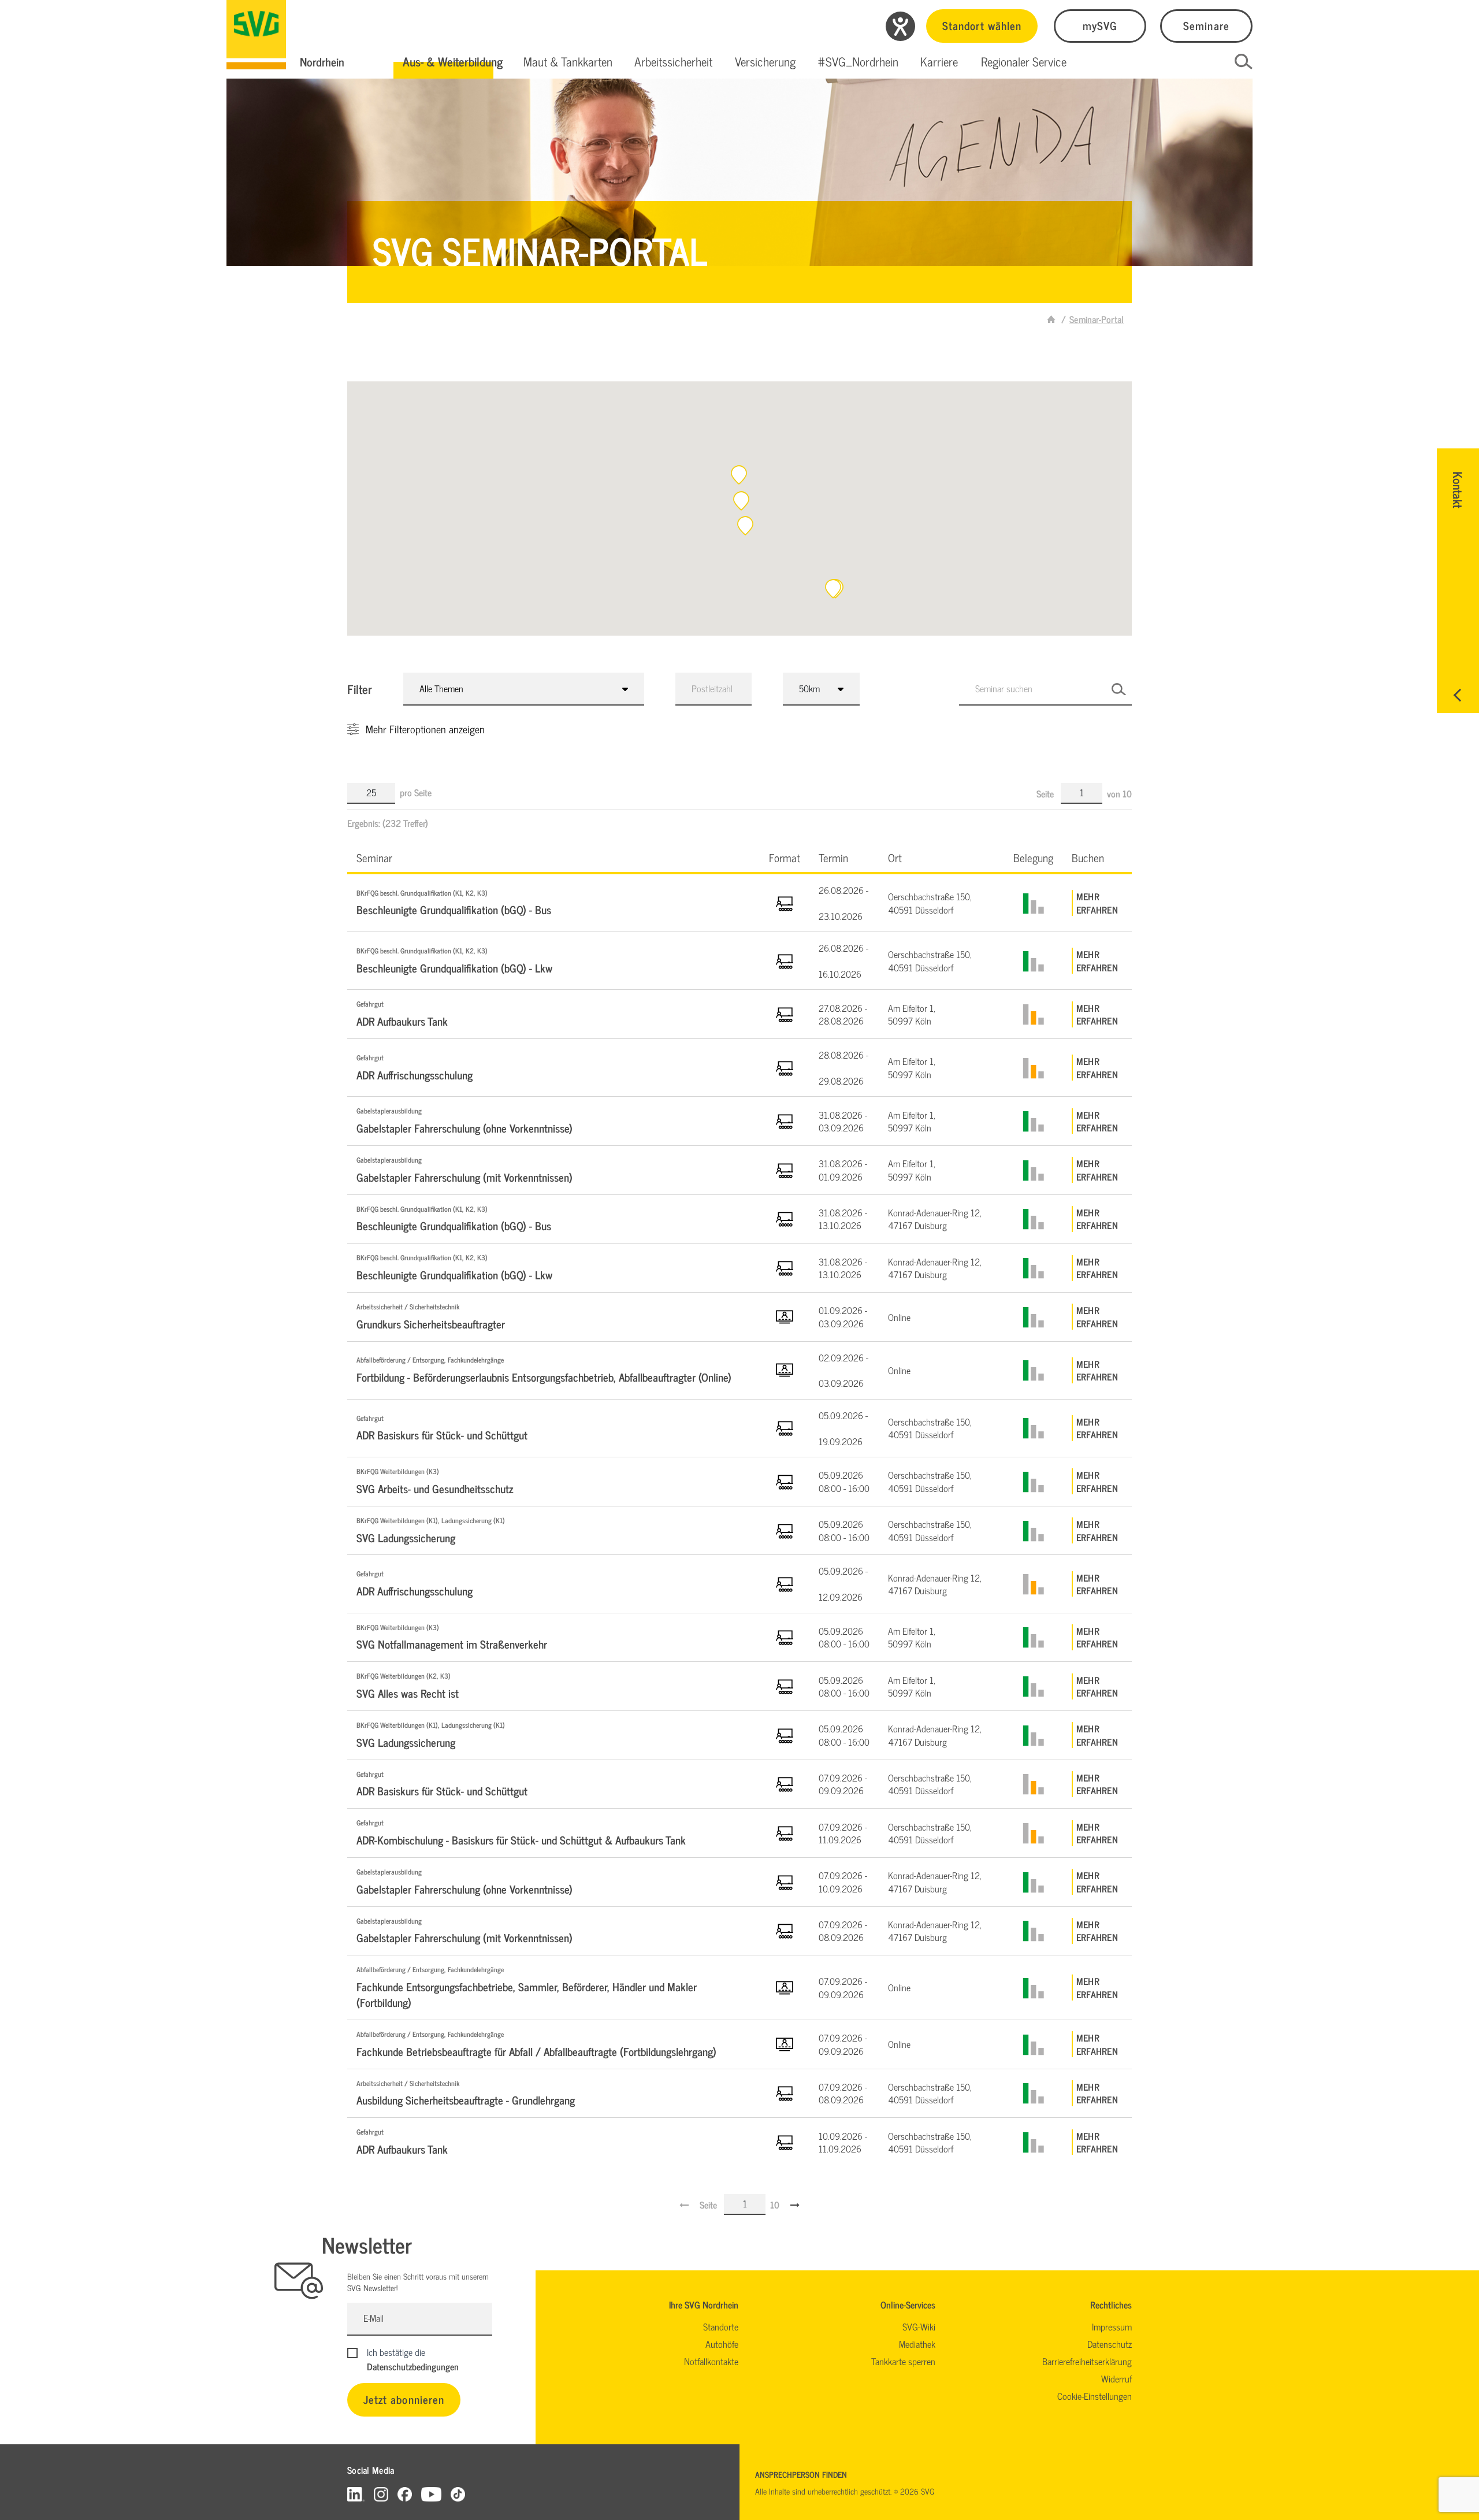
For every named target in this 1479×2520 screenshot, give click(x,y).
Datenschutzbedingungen (413, 2366)
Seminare (1206, 25)
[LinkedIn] (356, 2494)
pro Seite (416, 792)
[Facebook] (405, 2494)
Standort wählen (982, 25)
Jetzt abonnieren (404, 2399)
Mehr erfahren (1097, 903)
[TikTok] (458, 2494)
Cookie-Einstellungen (1095, 2396)
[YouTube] (432, 2494)
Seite (1046, 793)
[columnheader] (553, 857)
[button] (453, 62)
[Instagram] (381, 2494)
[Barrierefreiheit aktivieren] (900, 26)
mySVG (1100, 25)
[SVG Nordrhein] (256, 35)
